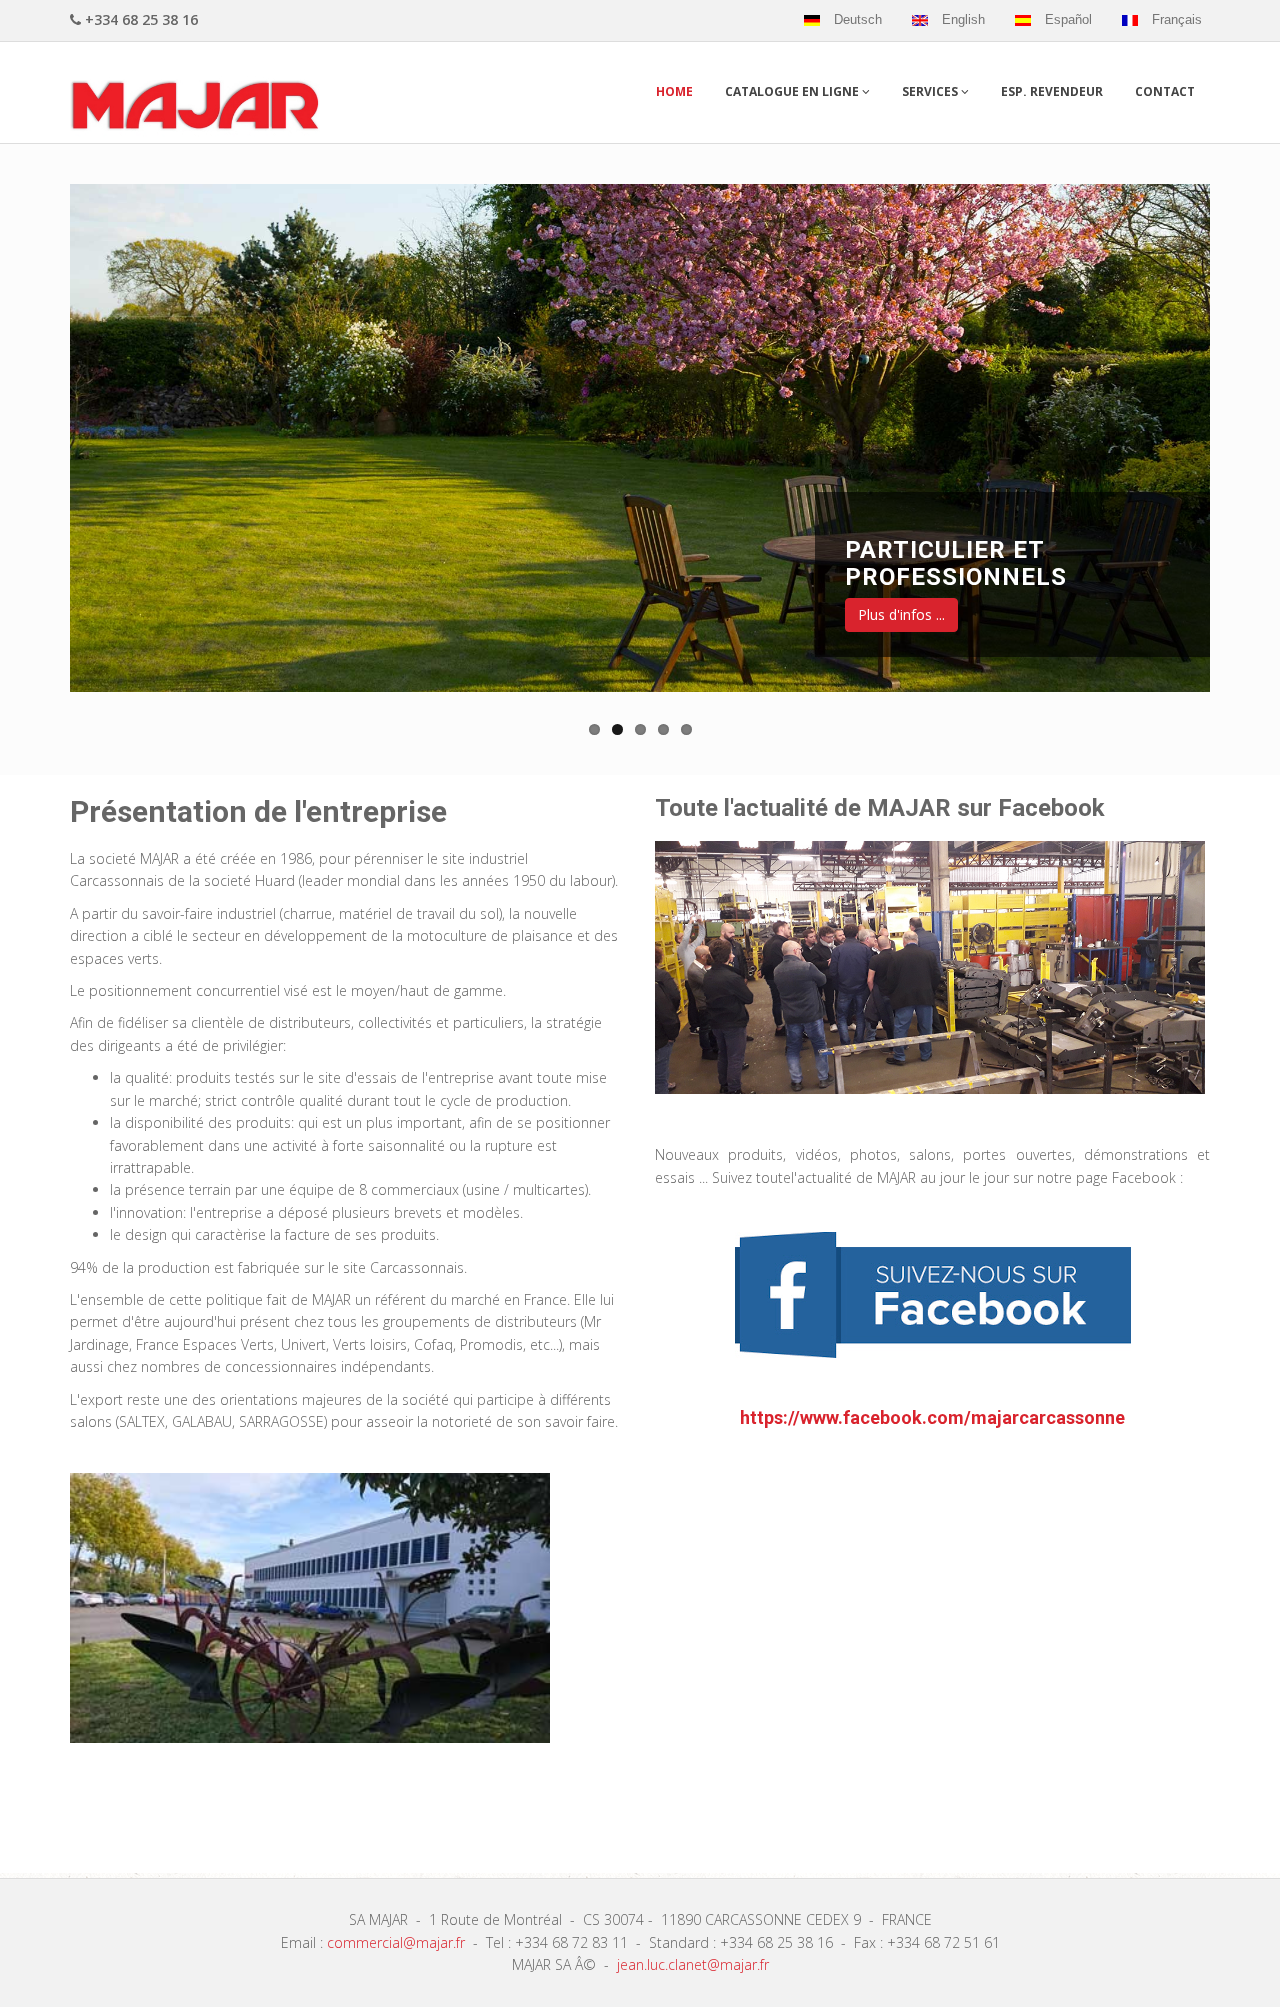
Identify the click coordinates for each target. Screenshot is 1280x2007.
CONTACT (1165, 91)
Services (931, 91)
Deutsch (858, 19)
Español (1068, 19)
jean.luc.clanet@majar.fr (693, 1964)
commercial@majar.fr (396, 1942)
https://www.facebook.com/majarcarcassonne (932, 1417)
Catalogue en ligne (793, 91)
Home (674, 91)
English (963, 19)
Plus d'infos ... (901, 614)
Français (1177, 19)
